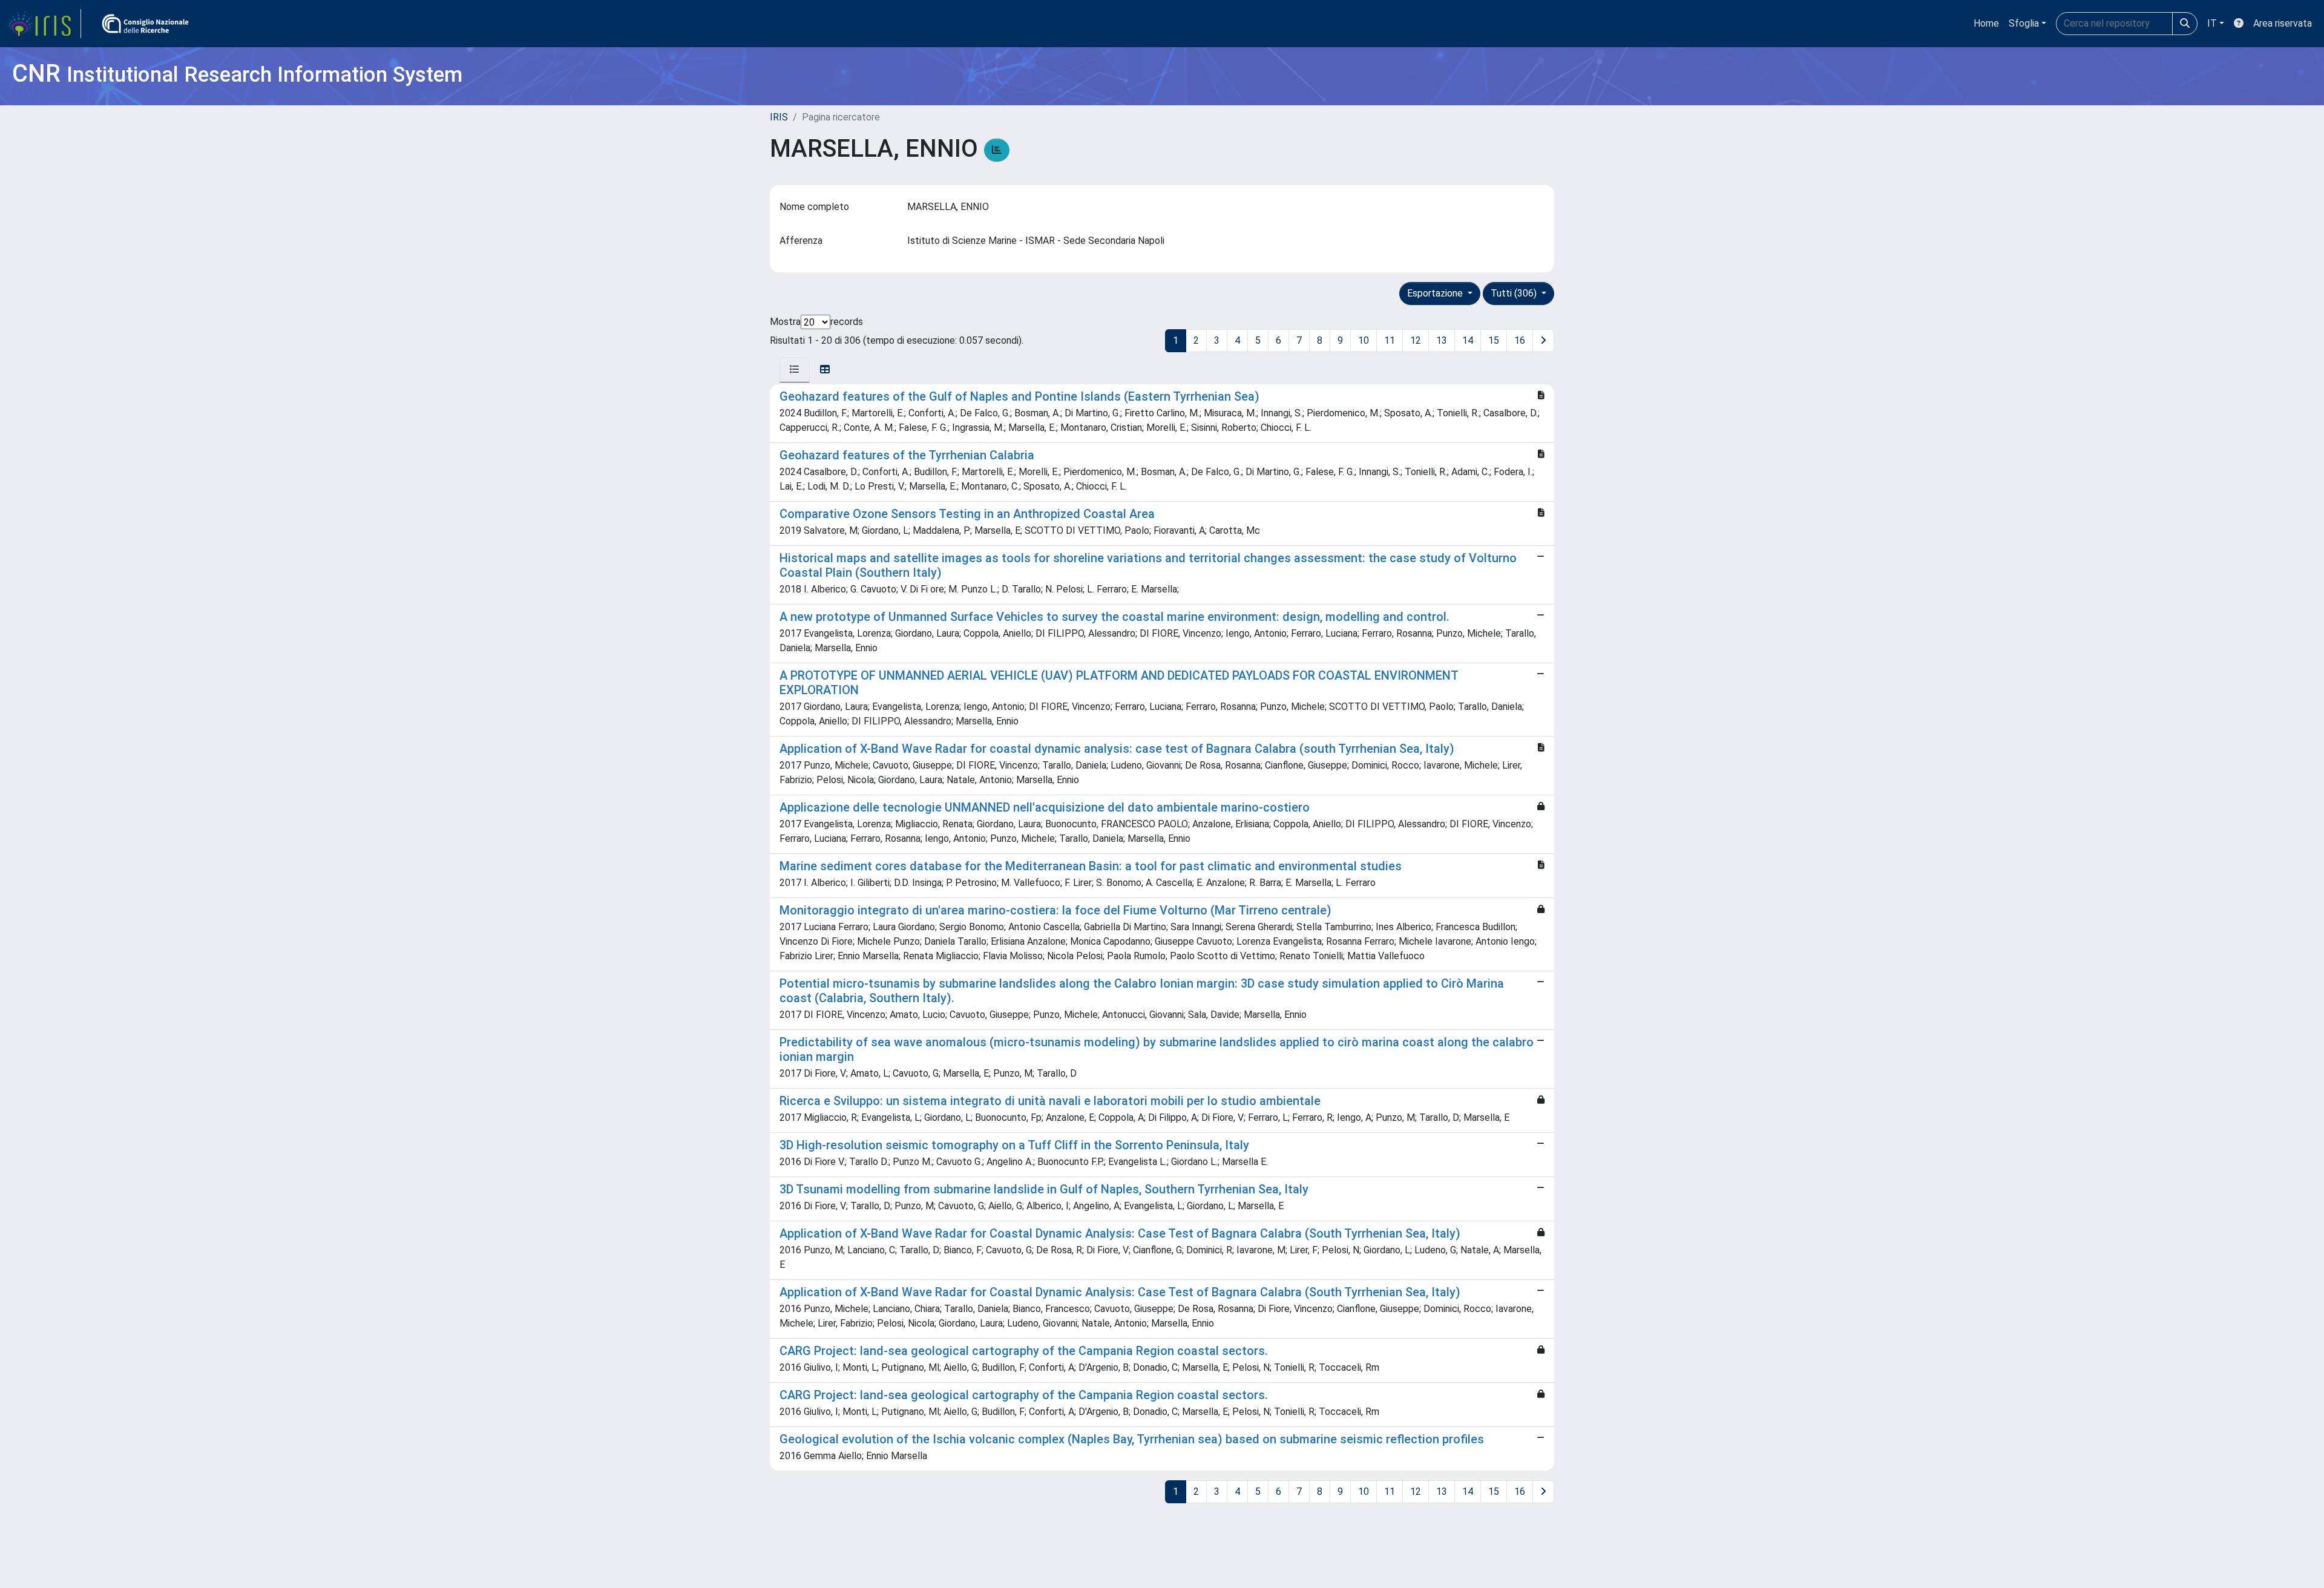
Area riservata (2283, 23)
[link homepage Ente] (145, 24)
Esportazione (1436, 293)
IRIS (779, 117)
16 (1520, 340)
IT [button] (2212, 23)
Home (1986, 23)
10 (1364, 340)
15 (1494, 340)
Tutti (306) (1515, 293)
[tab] (795, 370)
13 (1442, 340)
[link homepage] (44, 24)
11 (1390, 340)
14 (1468, 340)
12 (1416, 340)
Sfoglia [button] (2024, 23)
